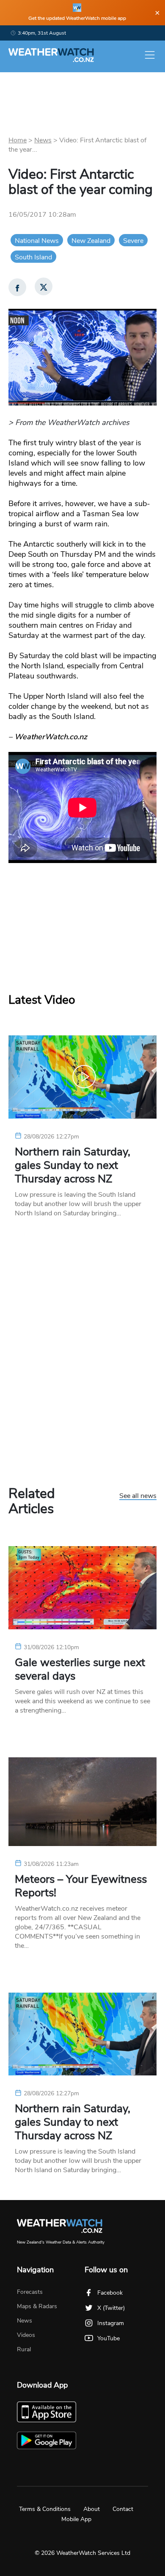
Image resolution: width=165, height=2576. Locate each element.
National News (37, 241)
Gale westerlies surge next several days (80, 1669)
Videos (26, 2335)
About (92, 2509)
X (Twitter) (111, 2308)
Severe (133, 241)
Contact (123, 2509)
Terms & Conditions (45, 2509)
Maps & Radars (37, 2306)
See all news (138, 1496)
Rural (24, 2349)
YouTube (109, 2338)
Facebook (110, 2293)
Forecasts (30, 2292)
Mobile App (76, 2519)
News (43, 140)
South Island (33, 257)
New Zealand (91, 241)
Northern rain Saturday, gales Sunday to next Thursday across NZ (73, 1165)
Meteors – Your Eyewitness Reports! (81, 1886)
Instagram (111, 2323)
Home (18, 140)
